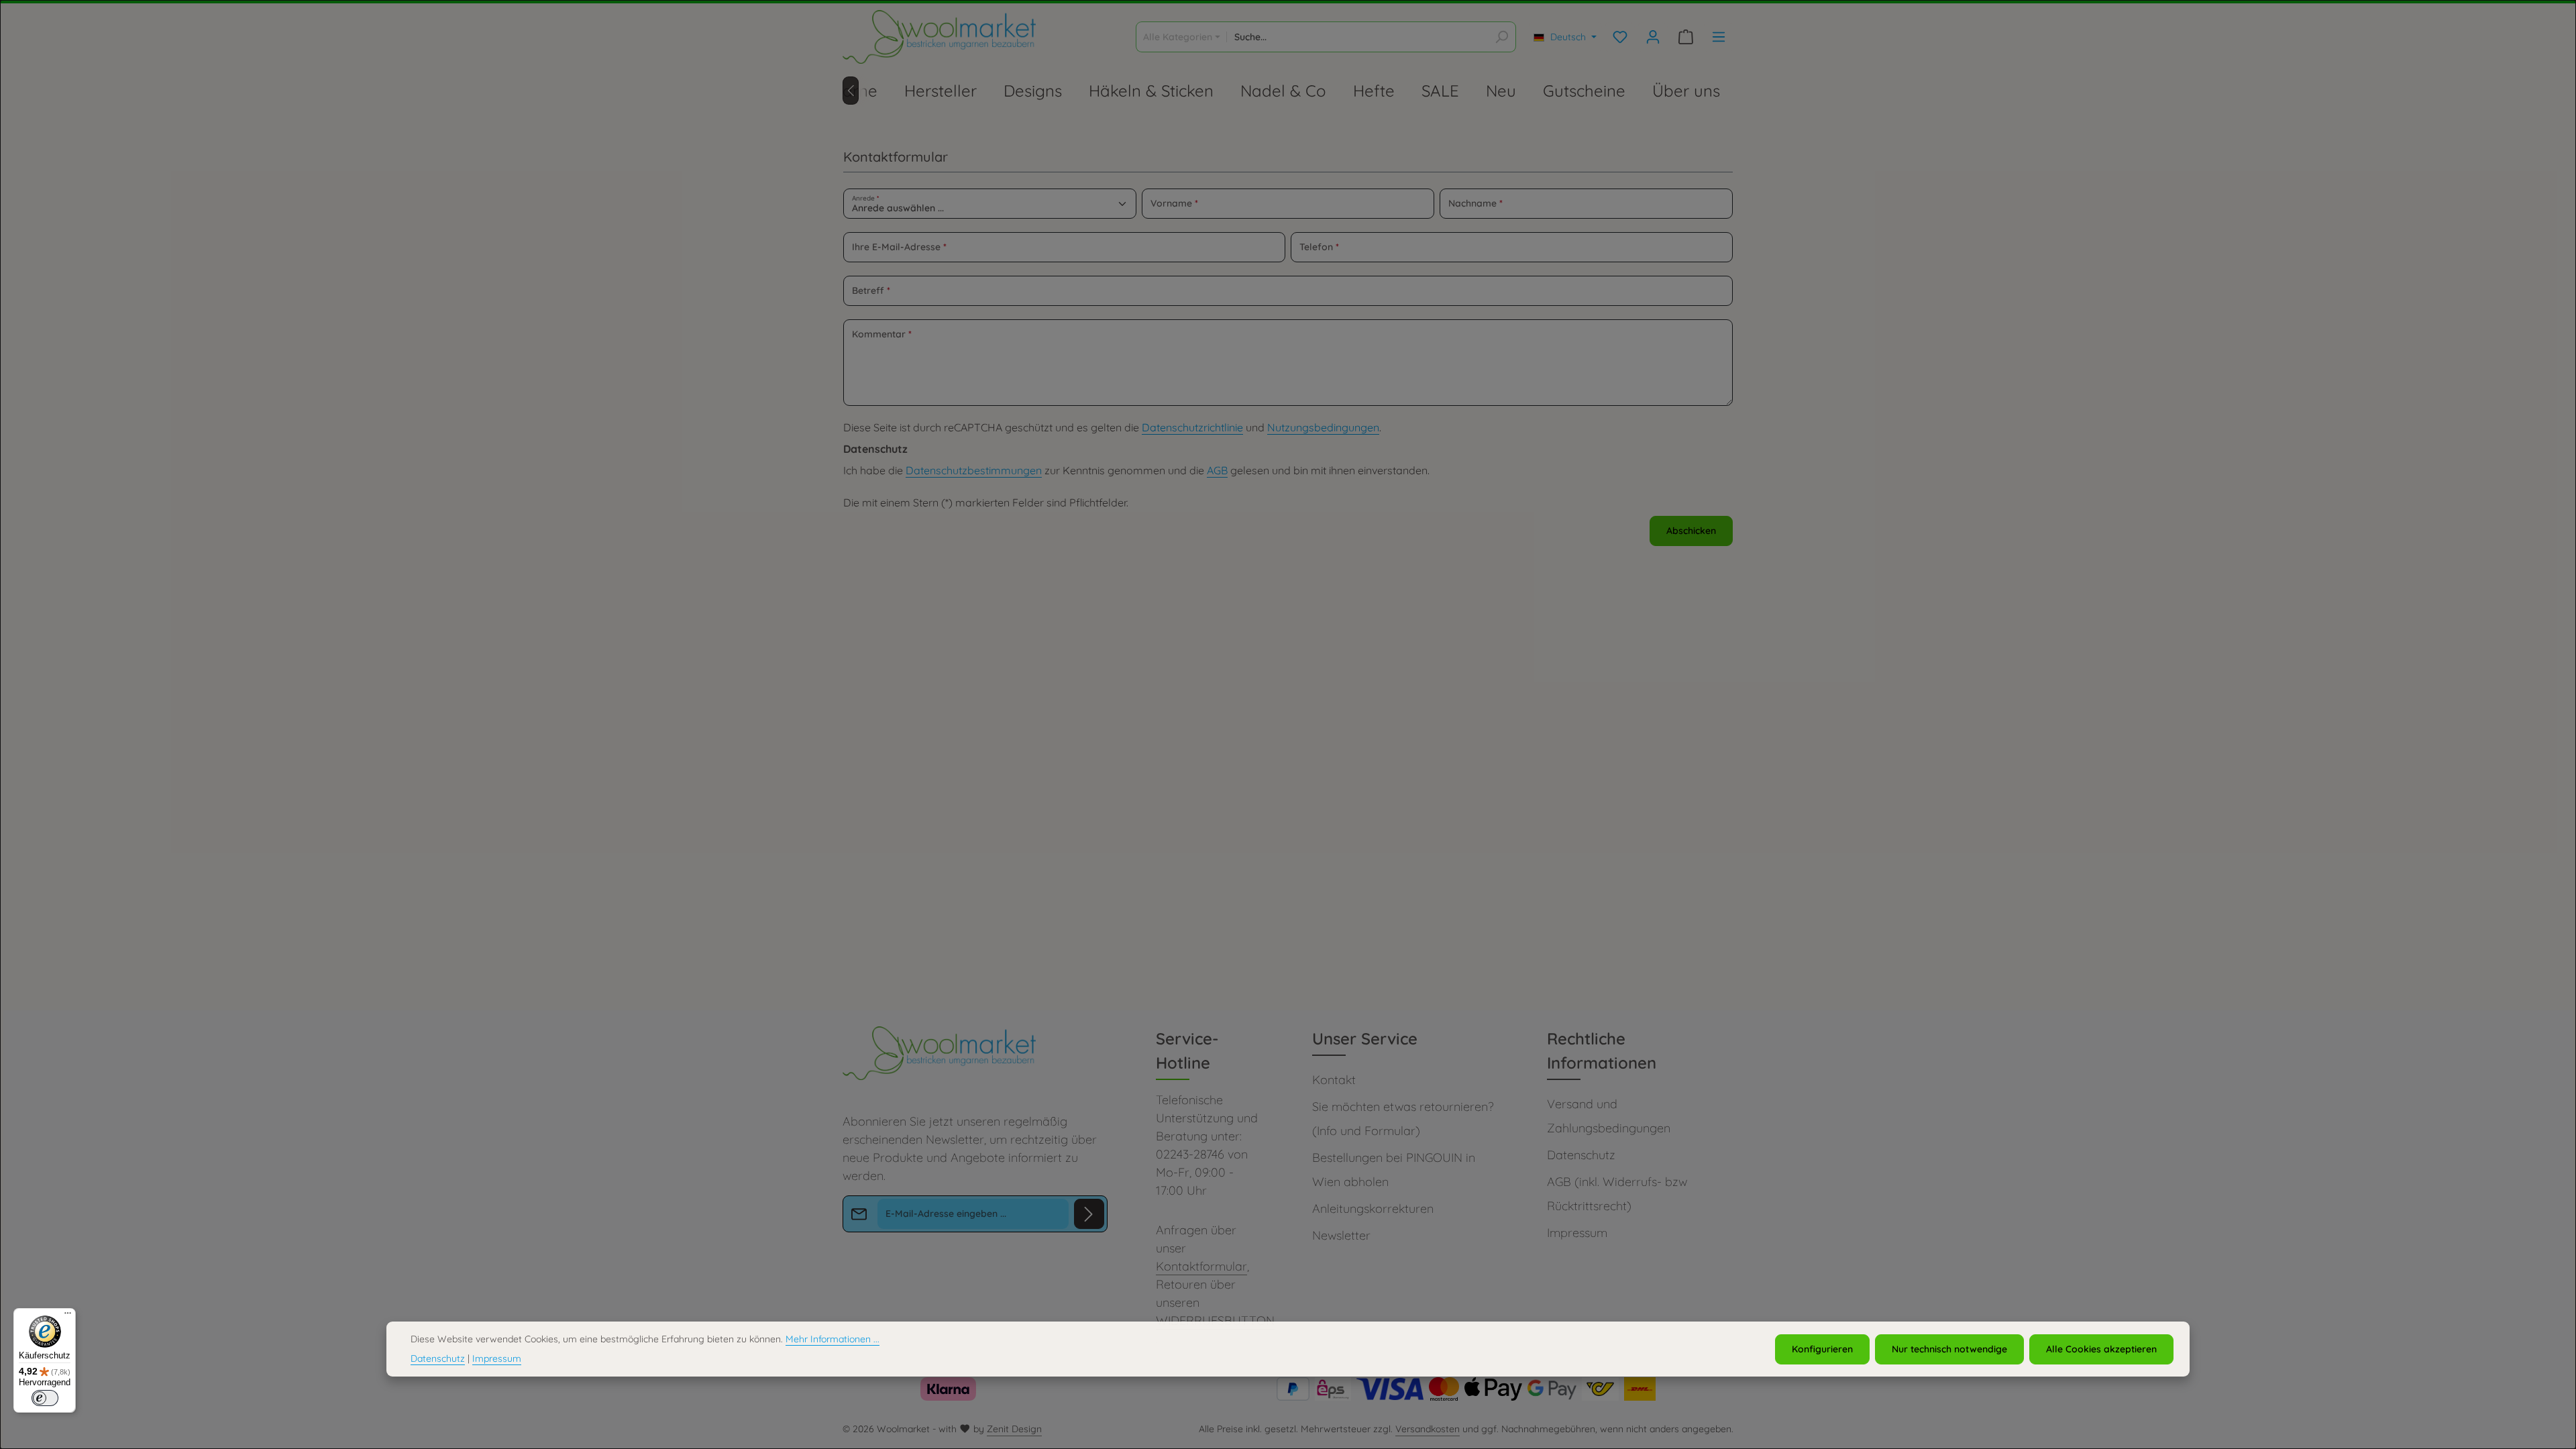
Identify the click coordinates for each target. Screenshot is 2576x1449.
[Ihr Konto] (1653, 37)
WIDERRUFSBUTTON (1215, 1321)
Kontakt (1334, 1080)
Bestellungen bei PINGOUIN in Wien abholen (1394, 1170)
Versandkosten (1428, 1429)
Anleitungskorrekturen (1373, 1209)
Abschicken (1691, 531)
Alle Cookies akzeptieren (2101, 1349)
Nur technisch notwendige (1949, 1349)
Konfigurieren (1822, 1349)
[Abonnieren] (1089, 1214)
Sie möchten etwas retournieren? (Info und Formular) (1403, 1119)
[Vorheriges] (851, 91)
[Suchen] (1502, 37)
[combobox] (1357, 37)
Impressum (1577, 1233)
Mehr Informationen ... (833, 1339)
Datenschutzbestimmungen (974, 470)
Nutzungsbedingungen (1323, 427)
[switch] (45, 1398)
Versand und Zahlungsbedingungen (1609, 1116)
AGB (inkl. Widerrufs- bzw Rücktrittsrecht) (1617, 1194)
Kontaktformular (1201, 1266)
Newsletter (1341, 1235)
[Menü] (68, 1316)
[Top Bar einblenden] (1718, 37)
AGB (1217, 470)
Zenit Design (1014, 1429)
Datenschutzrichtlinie (1192, 427)
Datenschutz (1581, 1155)
